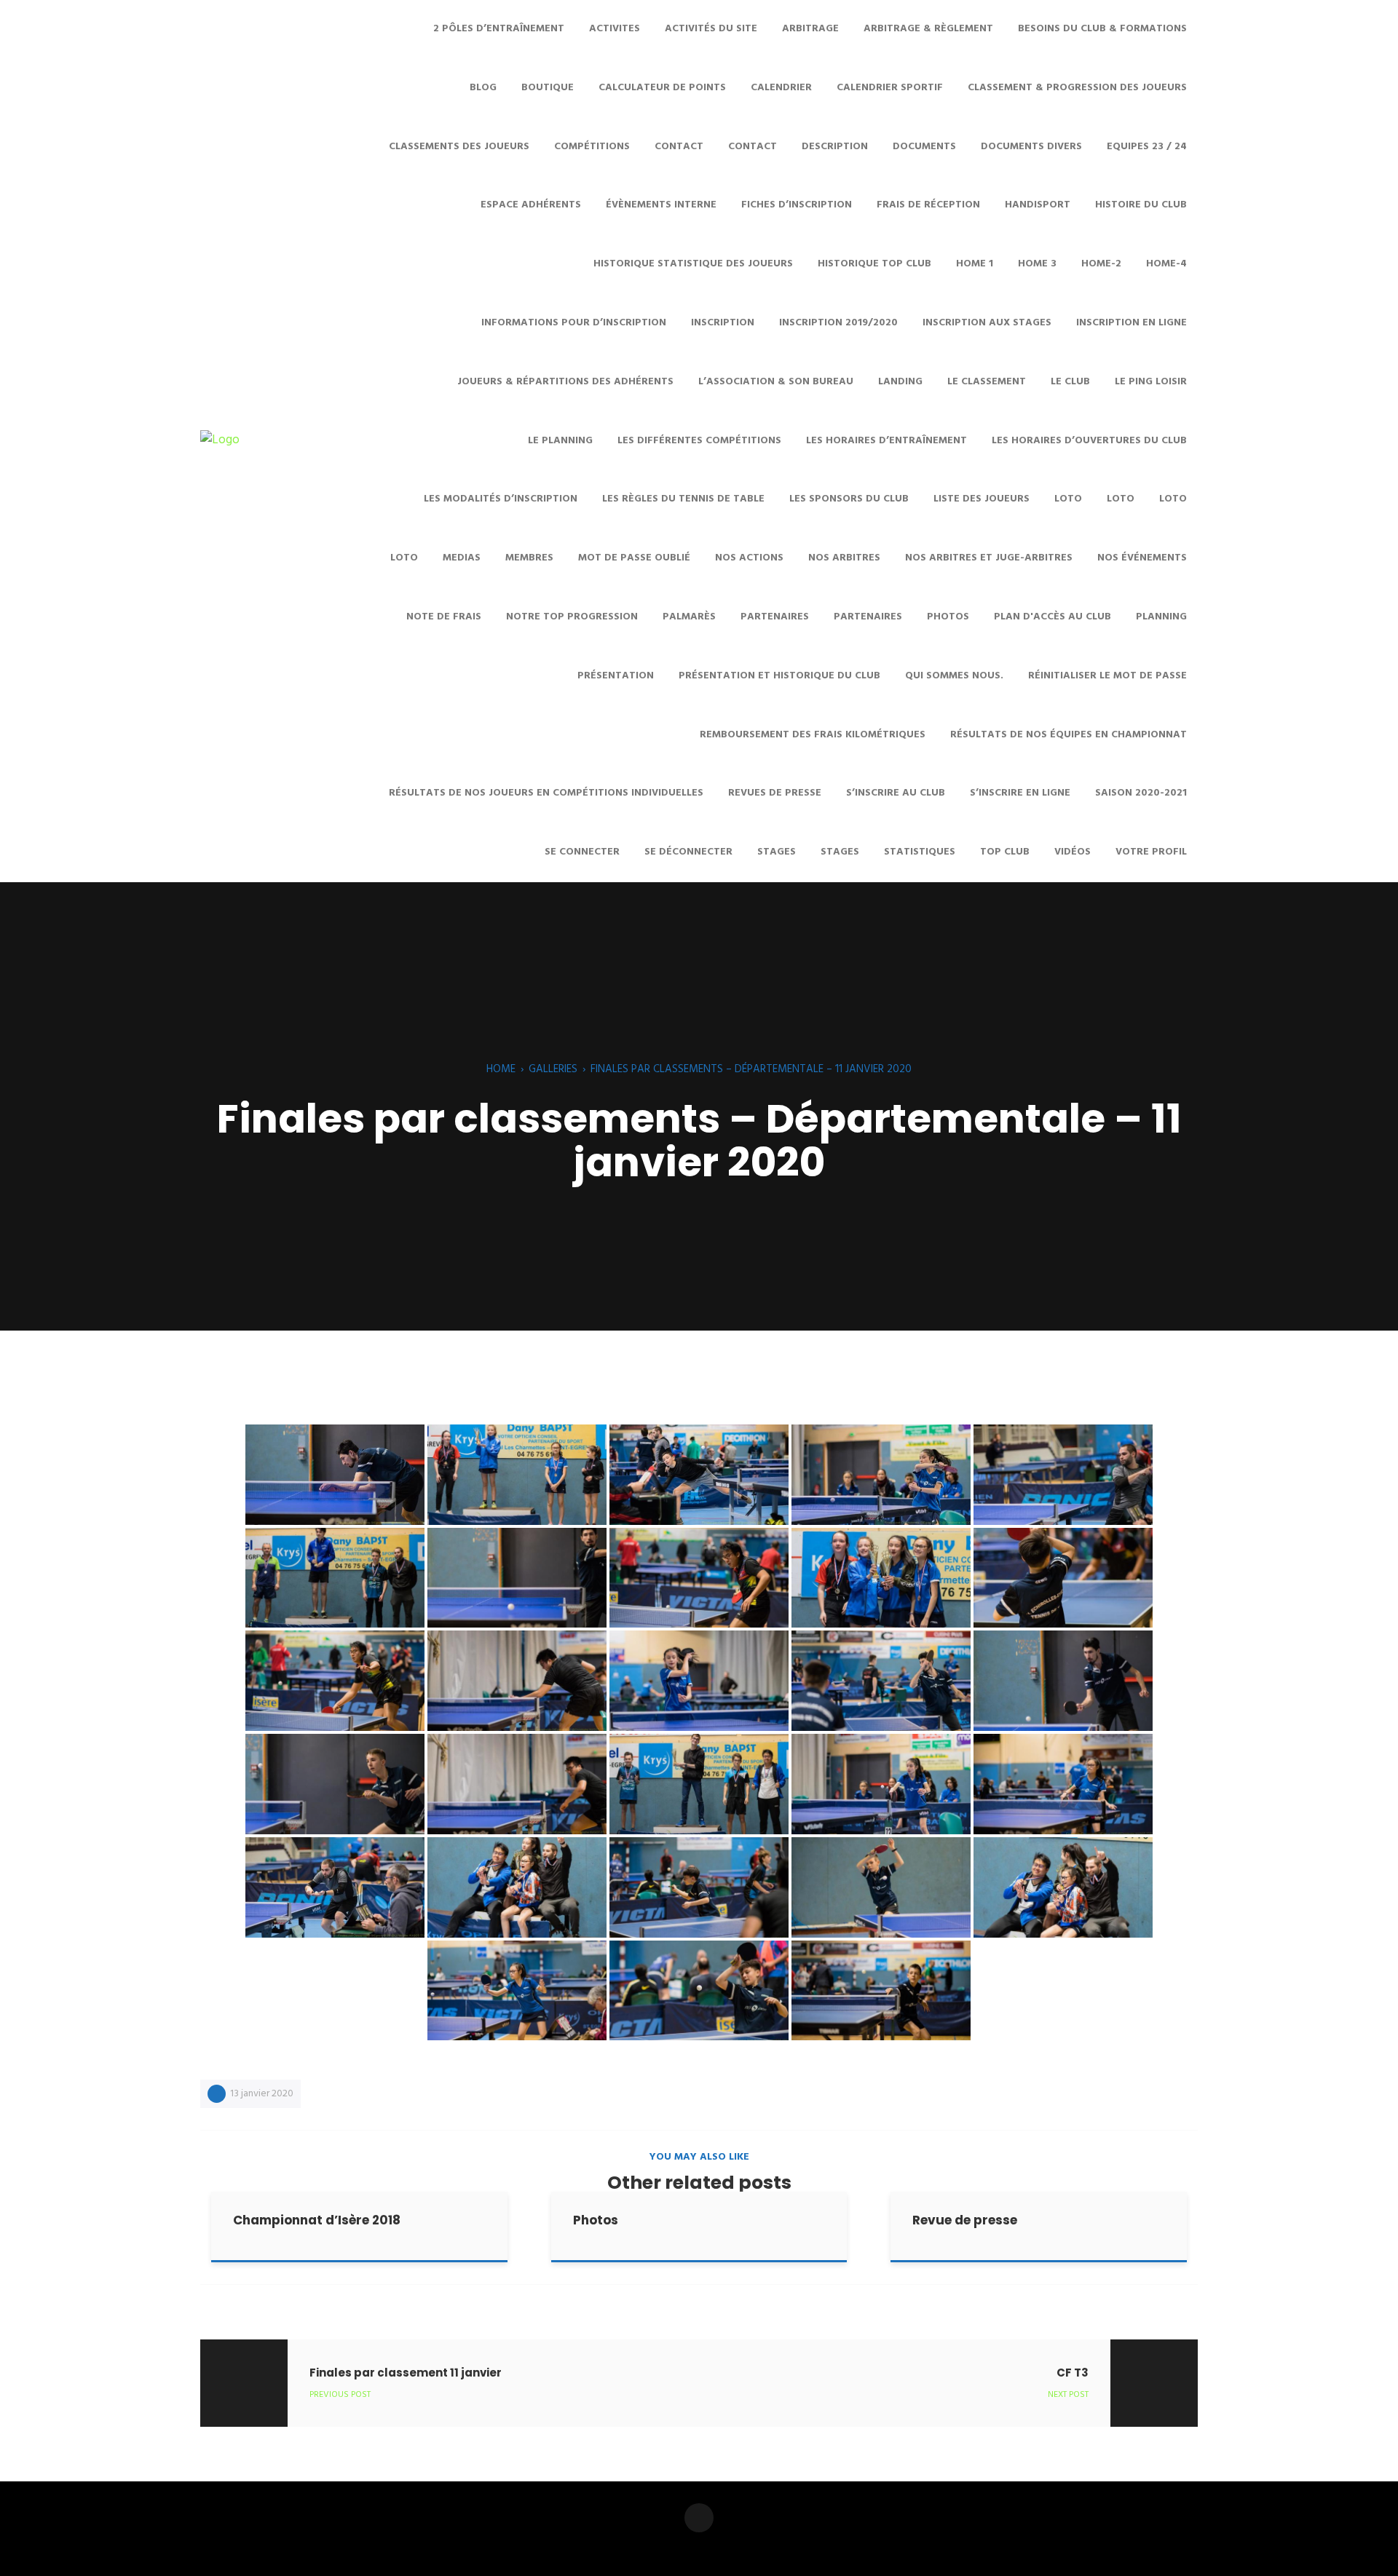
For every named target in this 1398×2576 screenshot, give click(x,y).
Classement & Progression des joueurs (1077, 88)
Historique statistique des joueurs (693, 264)
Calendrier (781, 88)
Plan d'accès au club (1053, 617)
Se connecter (582, 852)
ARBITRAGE (810, 29)
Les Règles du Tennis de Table (683, 499)
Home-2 (1101, 264)
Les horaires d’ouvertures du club (1089, 441)
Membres (529, 558)
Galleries (553, 1069)
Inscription (723, 323)
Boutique (548, 88)
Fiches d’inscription (797, 205)
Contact (753, 147)
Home (501, 1069)
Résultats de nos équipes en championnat (1069, 735)
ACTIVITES (615, 29)
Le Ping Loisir (1151, 382)
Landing (900, 382)
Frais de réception (928, 205)
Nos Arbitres (844, 558)
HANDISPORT (1038, 205)
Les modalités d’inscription (501, 499)
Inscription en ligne (1132, 323)
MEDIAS (462, 558)
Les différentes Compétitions (699, 441)
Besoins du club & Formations (1102, 29)
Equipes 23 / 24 (1147, 147)
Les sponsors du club (849, 499)
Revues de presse (775, 793)
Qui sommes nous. (954, 676)
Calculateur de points (662, 88)
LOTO (1173, 499)
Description (835, 147)
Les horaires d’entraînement (886, 441)
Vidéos (1073, 852)
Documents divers (1031, 147)
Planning (1161, 617)
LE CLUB (1070, 382)
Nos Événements (1142, 558)
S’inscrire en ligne (1020, 793)
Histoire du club (1141, 205)
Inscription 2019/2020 (838, 323)
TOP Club (1005, 852)
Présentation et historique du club (779, 676)
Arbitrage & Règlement (928, 29)
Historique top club (874, 264)
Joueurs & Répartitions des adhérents (565, 382)
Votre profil (1151, 852)
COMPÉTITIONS (592, 147)
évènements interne (661, 205)
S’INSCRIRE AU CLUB (896, 793)
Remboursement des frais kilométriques (813, 735)
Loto (1068, 499)
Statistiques (920, 852)
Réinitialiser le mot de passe (1107, 676)
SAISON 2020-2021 (1141, 793)
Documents (924, 147)
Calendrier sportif (890, 88)
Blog (483, 88)
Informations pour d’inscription (574, 323)
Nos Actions (749, 558)
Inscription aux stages (987, 323)
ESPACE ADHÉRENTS (531, 205)
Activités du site (711, 29)
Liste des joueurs (982, 499)
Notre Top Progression (572, 617)
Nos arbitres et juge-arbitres (989, 558)
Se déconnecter (688, 852)
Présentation (616, 676)
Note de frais (444, 617)
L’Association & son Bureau (776, 382)
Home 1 (975, 264)
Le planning (560, 441)
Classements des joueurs (459, 147)
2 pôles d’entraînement (499, 29)
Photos (948, 617)
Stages (840, 852)
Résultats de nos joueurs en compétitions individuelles (546, 793)
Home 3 (1037, 264)
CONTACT (679, 147)
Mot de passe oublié (634, 558)
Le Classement (987, 382)
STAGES (777, 852)
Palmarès (689, 617)
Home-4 (1166, 264)
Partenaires (775, 617)
